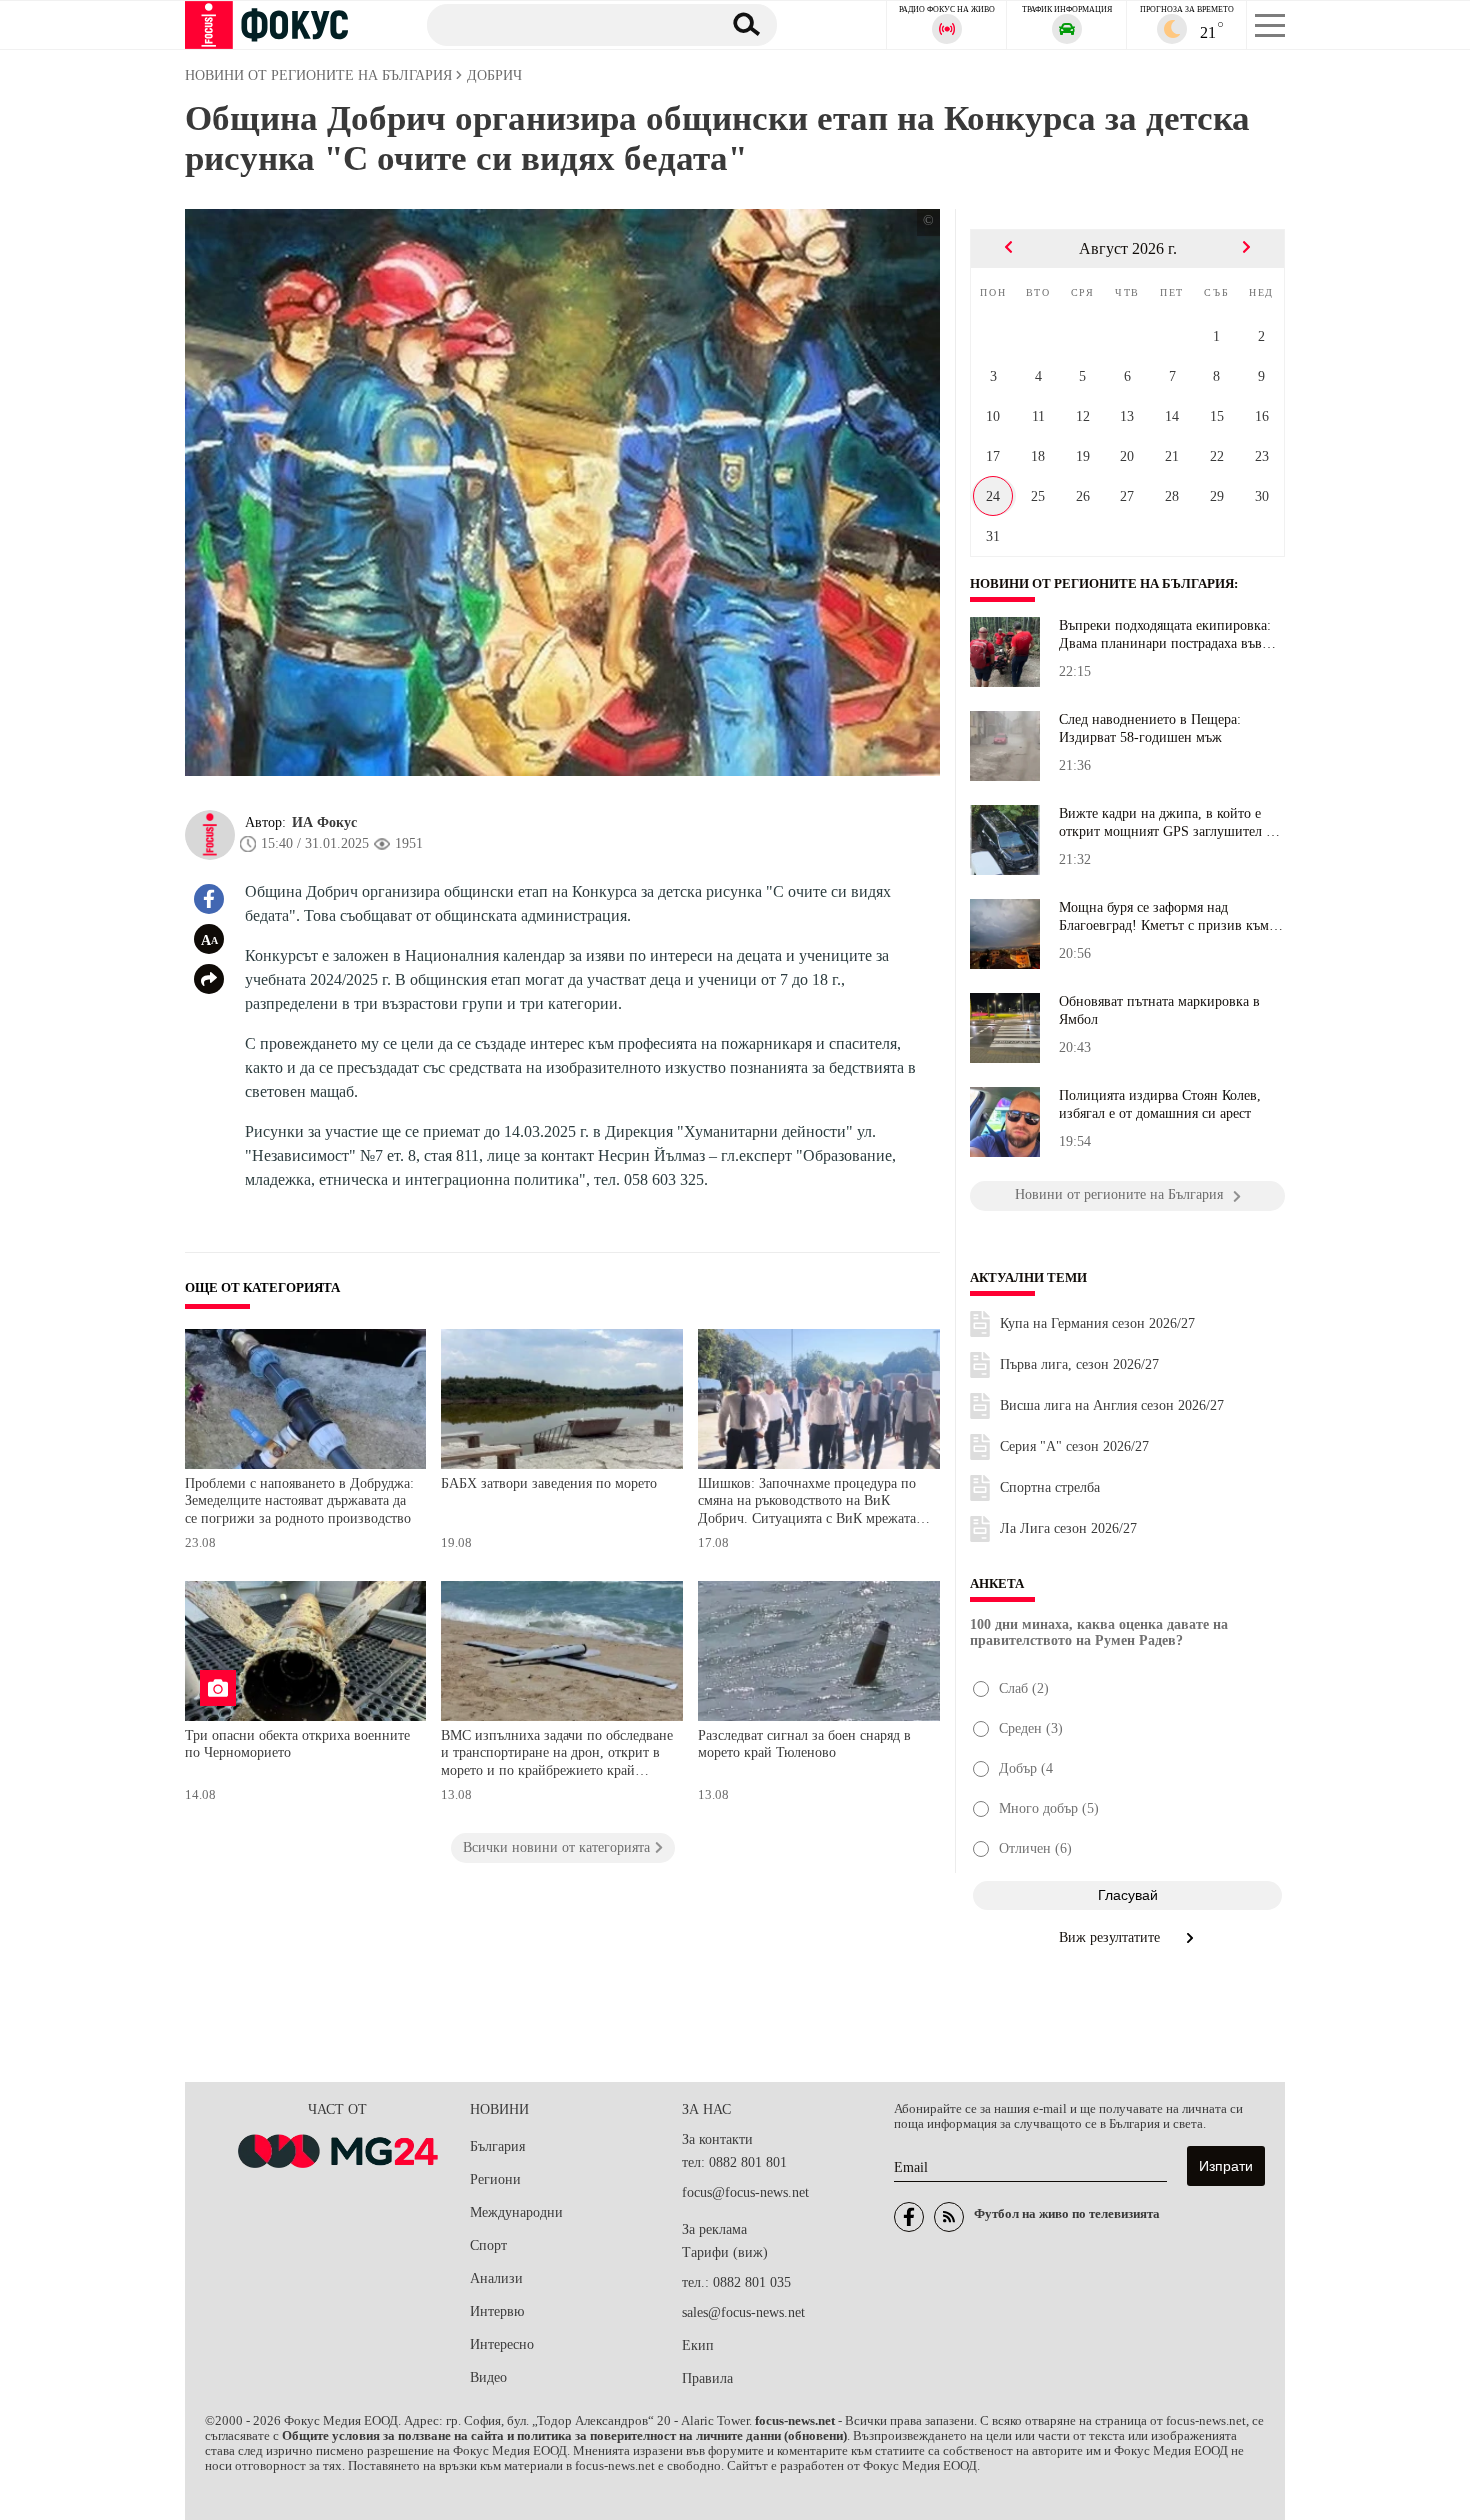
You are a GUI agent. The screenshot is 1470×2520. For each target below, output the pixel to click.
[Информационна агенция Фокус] (909, 2217)
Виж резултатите (1111, 1937)
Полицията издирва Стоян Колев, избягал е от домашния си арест (1160, 1104)
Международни (516, 2212)
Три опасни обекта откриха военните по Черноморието (297, 1744)
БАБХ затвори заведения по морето (549, 1483)
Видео (488, 2377)
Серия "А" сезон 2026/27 (1074, 1446)
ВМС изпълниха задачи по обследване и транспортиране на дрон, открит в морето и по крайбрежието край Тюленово (557, 1755)
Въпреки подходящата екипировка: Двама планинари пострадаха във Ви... (1165, 635)
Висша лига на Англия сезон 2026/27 (1112, 1405)
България (497, 2146)
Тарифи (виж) (725, 2252)
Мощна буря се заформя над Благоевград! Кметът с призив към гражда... (1164, 917)
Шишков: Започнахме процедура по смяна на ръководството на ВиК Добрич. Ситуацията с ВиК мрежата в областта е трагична (812, 1503)
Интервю (497, 2311)
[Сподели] (209, 979)
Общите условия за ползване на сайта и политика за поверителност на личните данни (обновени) (564, 2436)
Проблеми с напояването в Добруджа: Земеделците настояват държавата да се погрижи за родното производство (299, 1501)
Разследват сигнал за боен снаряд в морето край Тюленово (804, 1744)
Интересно (502, 2344)
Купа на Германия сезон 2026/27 (1097, 1323)
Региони (495, 2179)
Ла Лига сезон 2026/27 (1068, 1528)
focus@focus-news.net (745, 2192)
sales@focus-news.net (743, 2312)
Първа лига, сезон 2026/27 (1079, 1364)
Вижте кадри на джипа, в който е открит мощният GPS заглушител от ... (1169, 823)
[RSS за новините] (949, 2217)
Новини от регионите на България (1102, 584)
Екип (698, 2345)
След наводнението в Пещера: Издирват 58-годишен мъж (1150, 728)
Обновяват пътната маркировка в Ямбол (1159, 1010)
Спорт (488, 2245)
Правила (707, 2378)
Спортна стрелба (1050, 1487)
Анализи (496, 2278)
